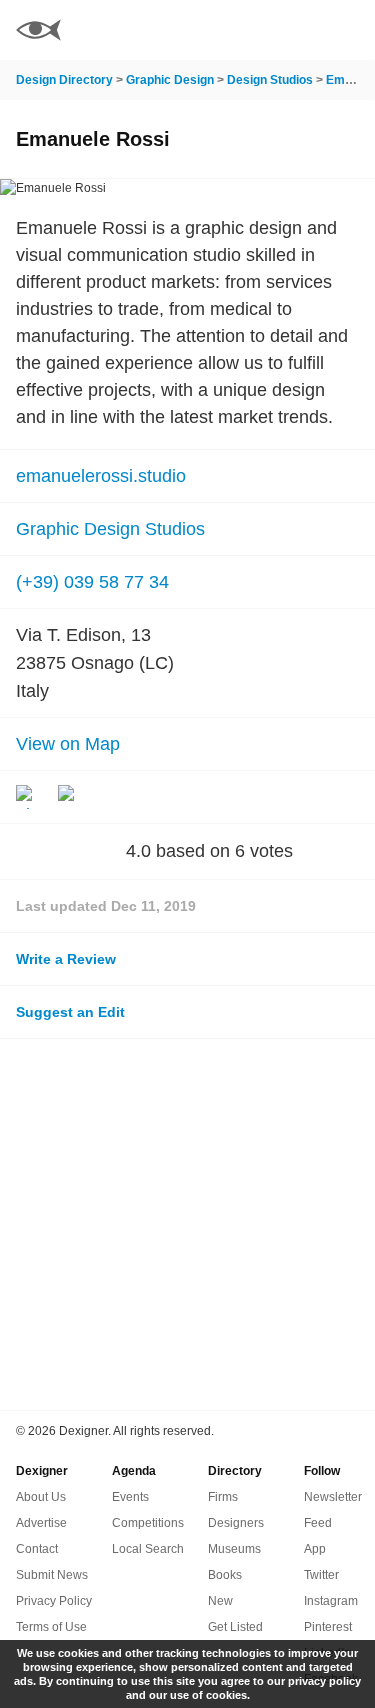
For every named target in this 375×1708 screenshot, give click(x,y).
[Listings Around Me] (294, 30)
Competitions (148, 1523)
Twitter (321, 1575)
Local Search (148, 1549)
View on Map (68, 744)
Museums (234, 1549)
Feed (318, 1523)
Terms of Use (51, 1627)
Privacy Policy (54, 1601)
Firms (223, 1497)
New (220, 1601)
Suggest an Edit (70, 1012)
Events (130, 1497)
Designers (236, 1523)
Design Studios (270, 80)
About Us (41, 1497)
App (315, 1549)
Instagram (331, 1601)
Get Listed (235, 1627)
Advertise (41, 1523)
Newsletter (333, 1497)
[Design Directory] (38, 32)
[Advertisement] (187, 1224)
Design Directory (64, 80)
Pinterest (328, 1627)
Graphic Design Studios (110, 529)
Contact (37, 1549)
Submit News (52, 1575)
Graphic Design (170, 80)
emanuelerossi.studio (101, 476)
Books (225, 1575)
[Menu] (348, 30)
